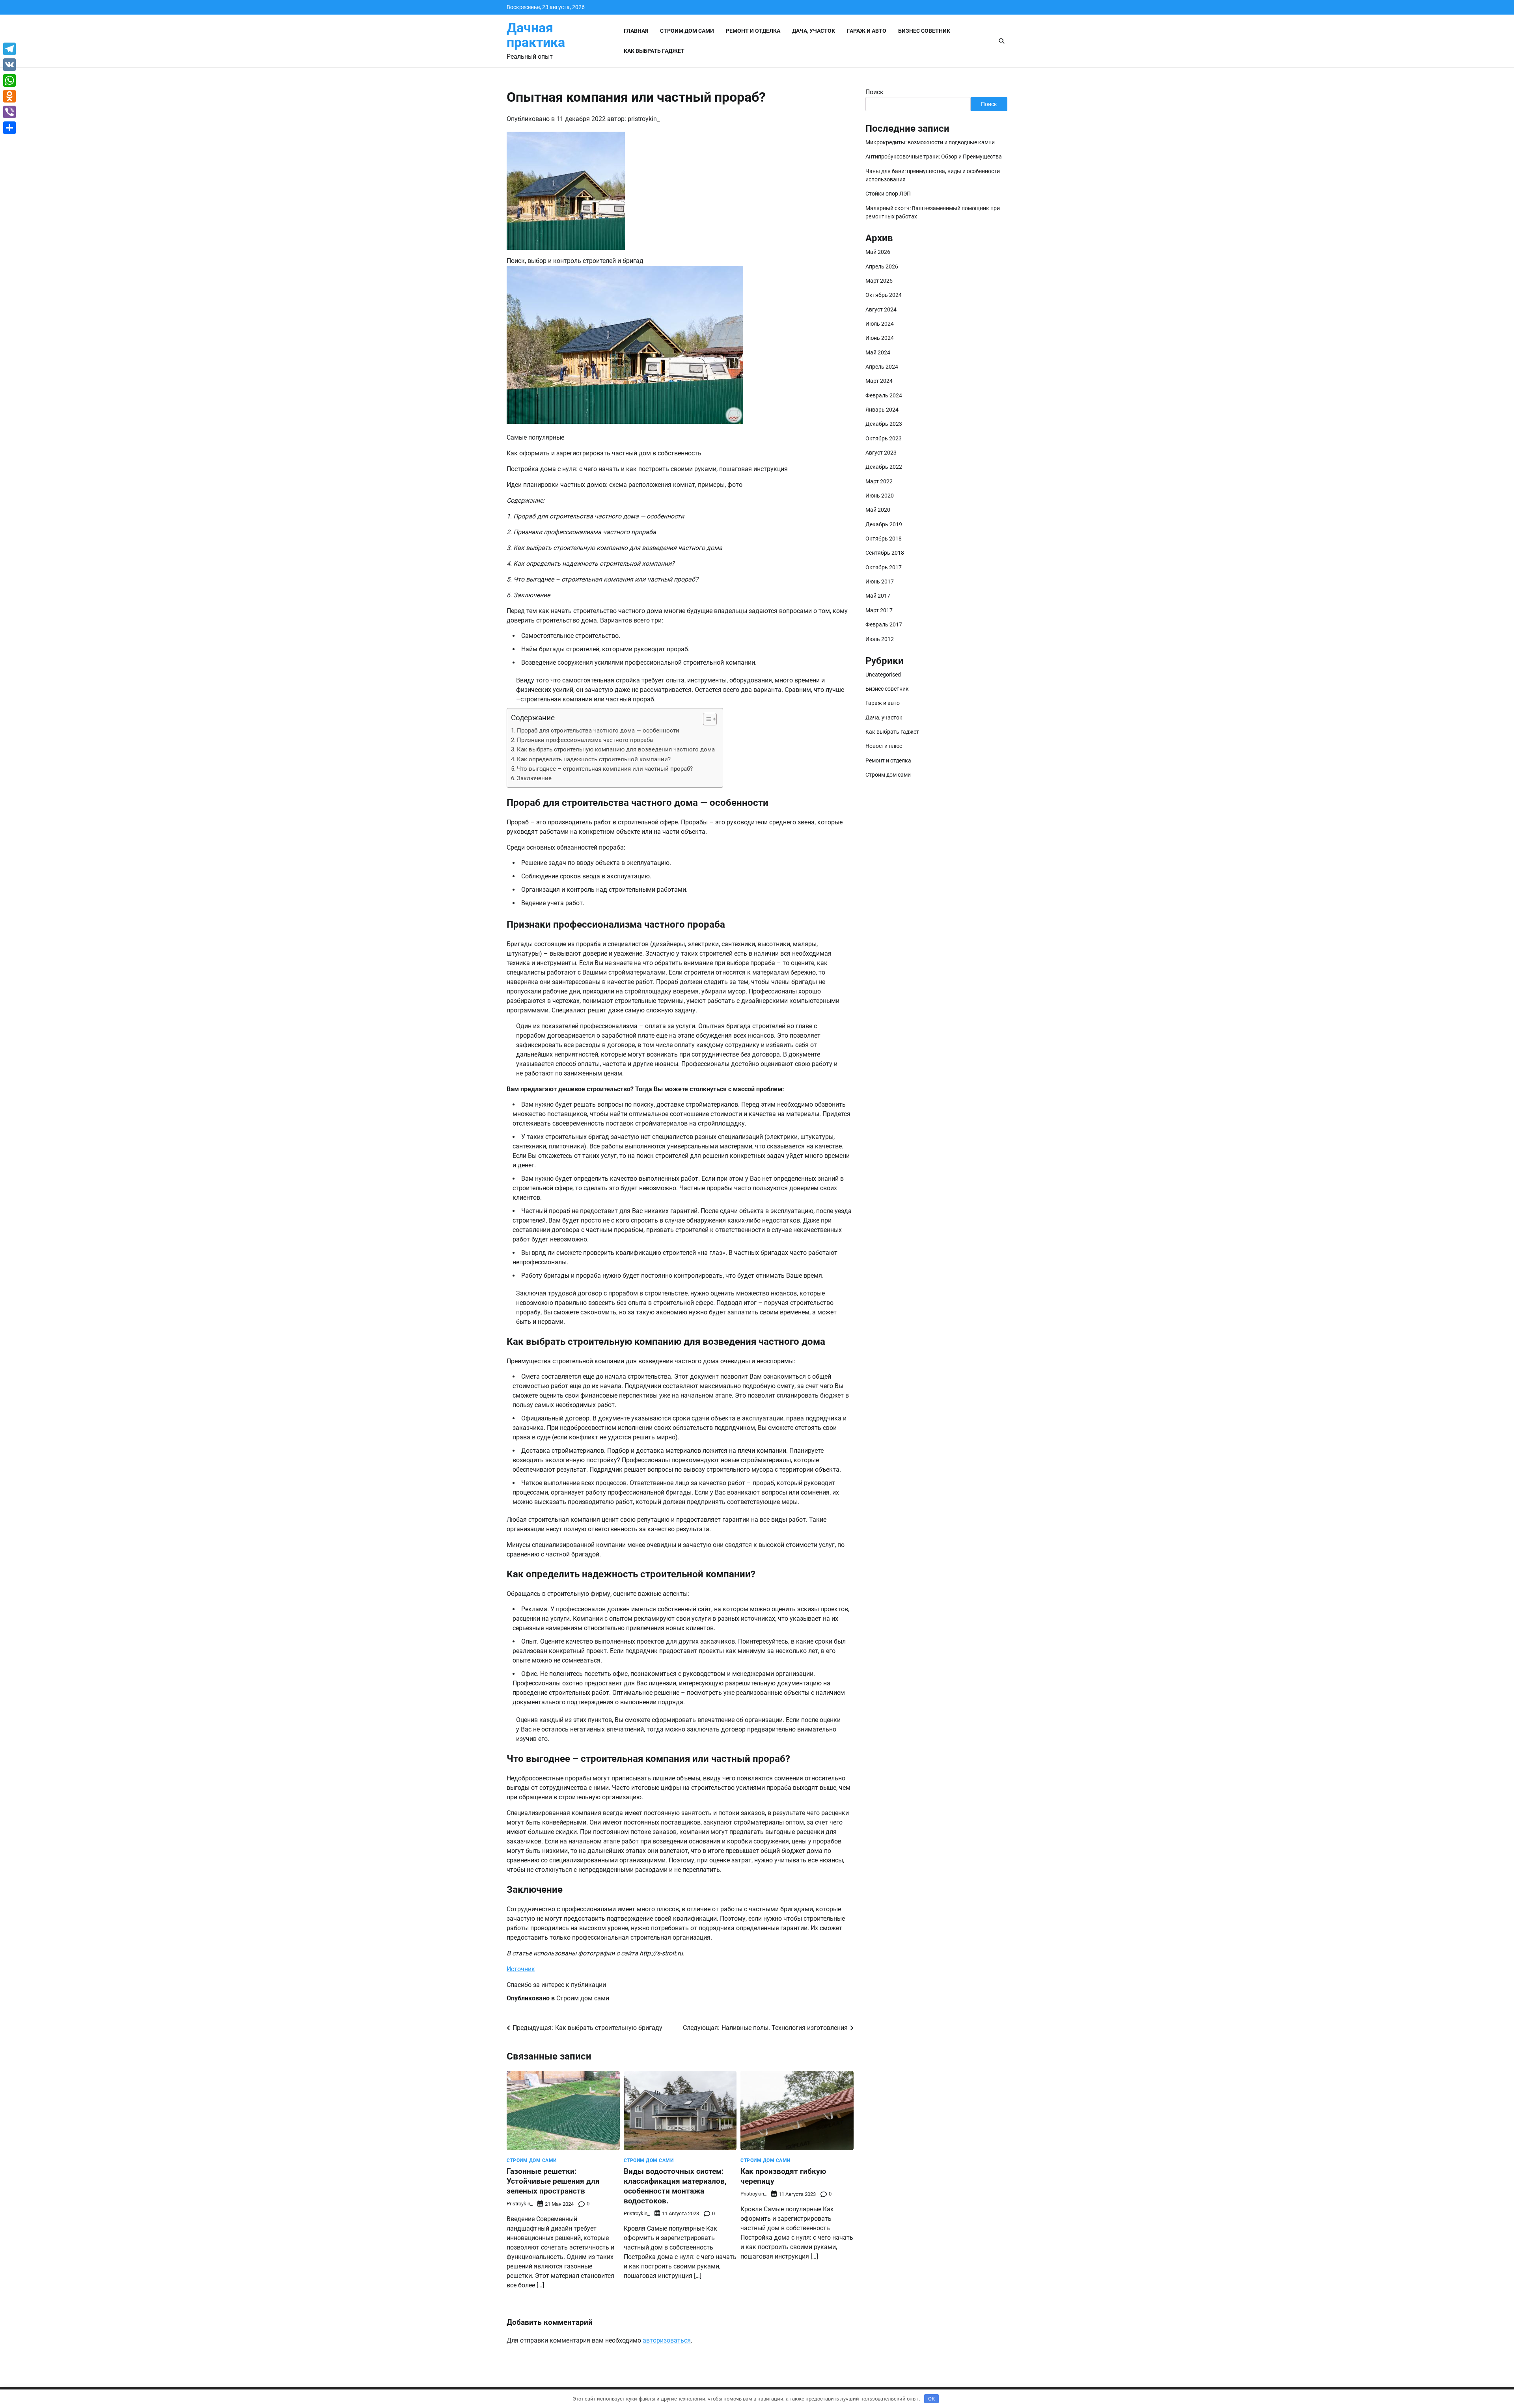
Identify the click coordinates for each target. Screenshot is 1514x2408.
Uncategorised (883, 674)
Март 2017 (879, 610)
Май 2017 (878, 596)
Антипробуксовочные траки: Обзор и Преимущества (934, 157)
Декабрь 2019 (884, 524)
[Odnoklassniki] (9, 96)
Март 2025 (879, 281)
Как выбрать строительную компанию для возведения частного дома (616, 749)
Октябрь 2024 (884, 295)
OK (931, 2399)
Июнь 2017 (880, 581)
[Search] (1001, 41)
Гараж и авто (867, 31)
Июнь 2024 (880, 338)
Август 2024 (881, 309)
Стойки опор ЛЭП (888, 194)
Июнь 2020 (880, 496)
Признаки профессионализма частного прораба (585, 740)
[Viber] (9, 112)
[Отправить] (9, 128)
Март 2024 (879, 381)
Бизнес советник (924, 31)
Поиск (874, 92)
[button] (706, 719)
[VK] (9, 65)
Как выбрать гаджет (654, 51)
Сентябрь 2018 (885, 553)
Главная (636, 31)
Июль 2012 (880, 639)
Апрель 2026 (882, 266)
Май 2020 (878, 510)
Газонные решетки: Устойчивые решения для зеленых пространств (553, 2181)
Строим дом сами (687, 31)
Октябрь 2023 (884, 438)
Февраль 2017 (884, 624)
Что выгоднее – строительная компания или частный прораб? (605, 769)
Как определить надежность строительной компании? (594, 759)
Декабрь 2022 (884, 467)
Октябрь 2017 (884, 567)
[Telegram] (9, 49)
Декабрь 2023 (884, 424)
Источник (521, 1969)
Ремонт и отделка (753, 31)
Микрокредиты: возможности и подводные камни (930, 142)
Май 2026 (878, 252)
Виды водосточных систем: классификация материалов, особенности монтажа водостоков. (675, 2186)
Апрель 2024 (882, 367)
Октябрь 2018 (884, 539)
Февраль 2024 (884, 395)
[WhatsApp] (9, 80)
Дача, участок (814, 31)
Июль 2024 (880, 324)
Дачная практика (536, 35)
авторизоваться (667, 2340)
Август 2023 (881, 453)
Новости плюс (884, 746)
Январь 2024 (882, 410)
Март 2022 (879, 481)
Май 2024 (878, 352)
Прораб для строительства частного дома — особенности (598, 731)
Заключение (534, 778)
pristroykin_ (644, 119)
